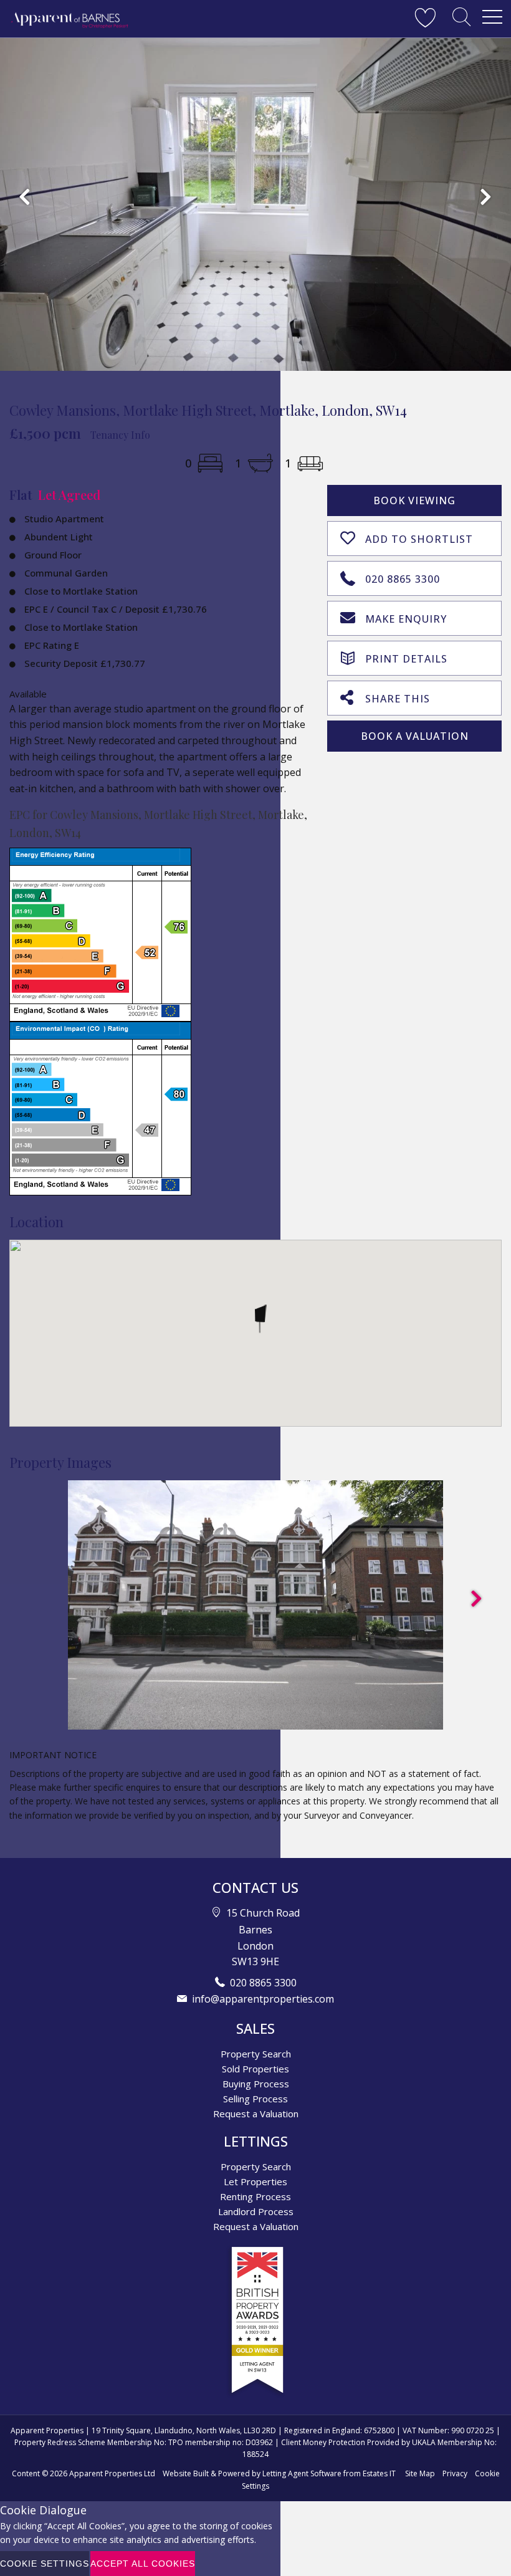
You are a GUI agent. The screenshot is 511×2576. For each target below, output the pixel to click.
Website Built (186, 2473)
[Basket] (425, 17)
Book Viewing (414, 500)
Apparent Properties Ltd (112, 2473)
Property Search (256, 2054)
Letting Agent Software (302, 2473)
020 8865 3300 (403, 579)
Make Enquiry (406, 619)
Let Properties (255, 2181)
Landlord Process (256, 2211)
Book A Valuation (415, 736)
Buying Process (256, 2084)
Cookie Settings (45, 2564)
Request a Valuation (256, 2114)
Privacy (455, 2473)
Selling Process (255, 2099)
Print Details (406, 659)
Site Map (420, 2473)
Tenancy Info (120, 435)
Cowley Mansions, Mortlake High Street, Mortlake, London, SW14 (208, 410)
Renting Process (255, 2196)
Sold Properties (255, 2069)
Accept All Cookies (143, 2564)
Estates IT (379, 2473)
